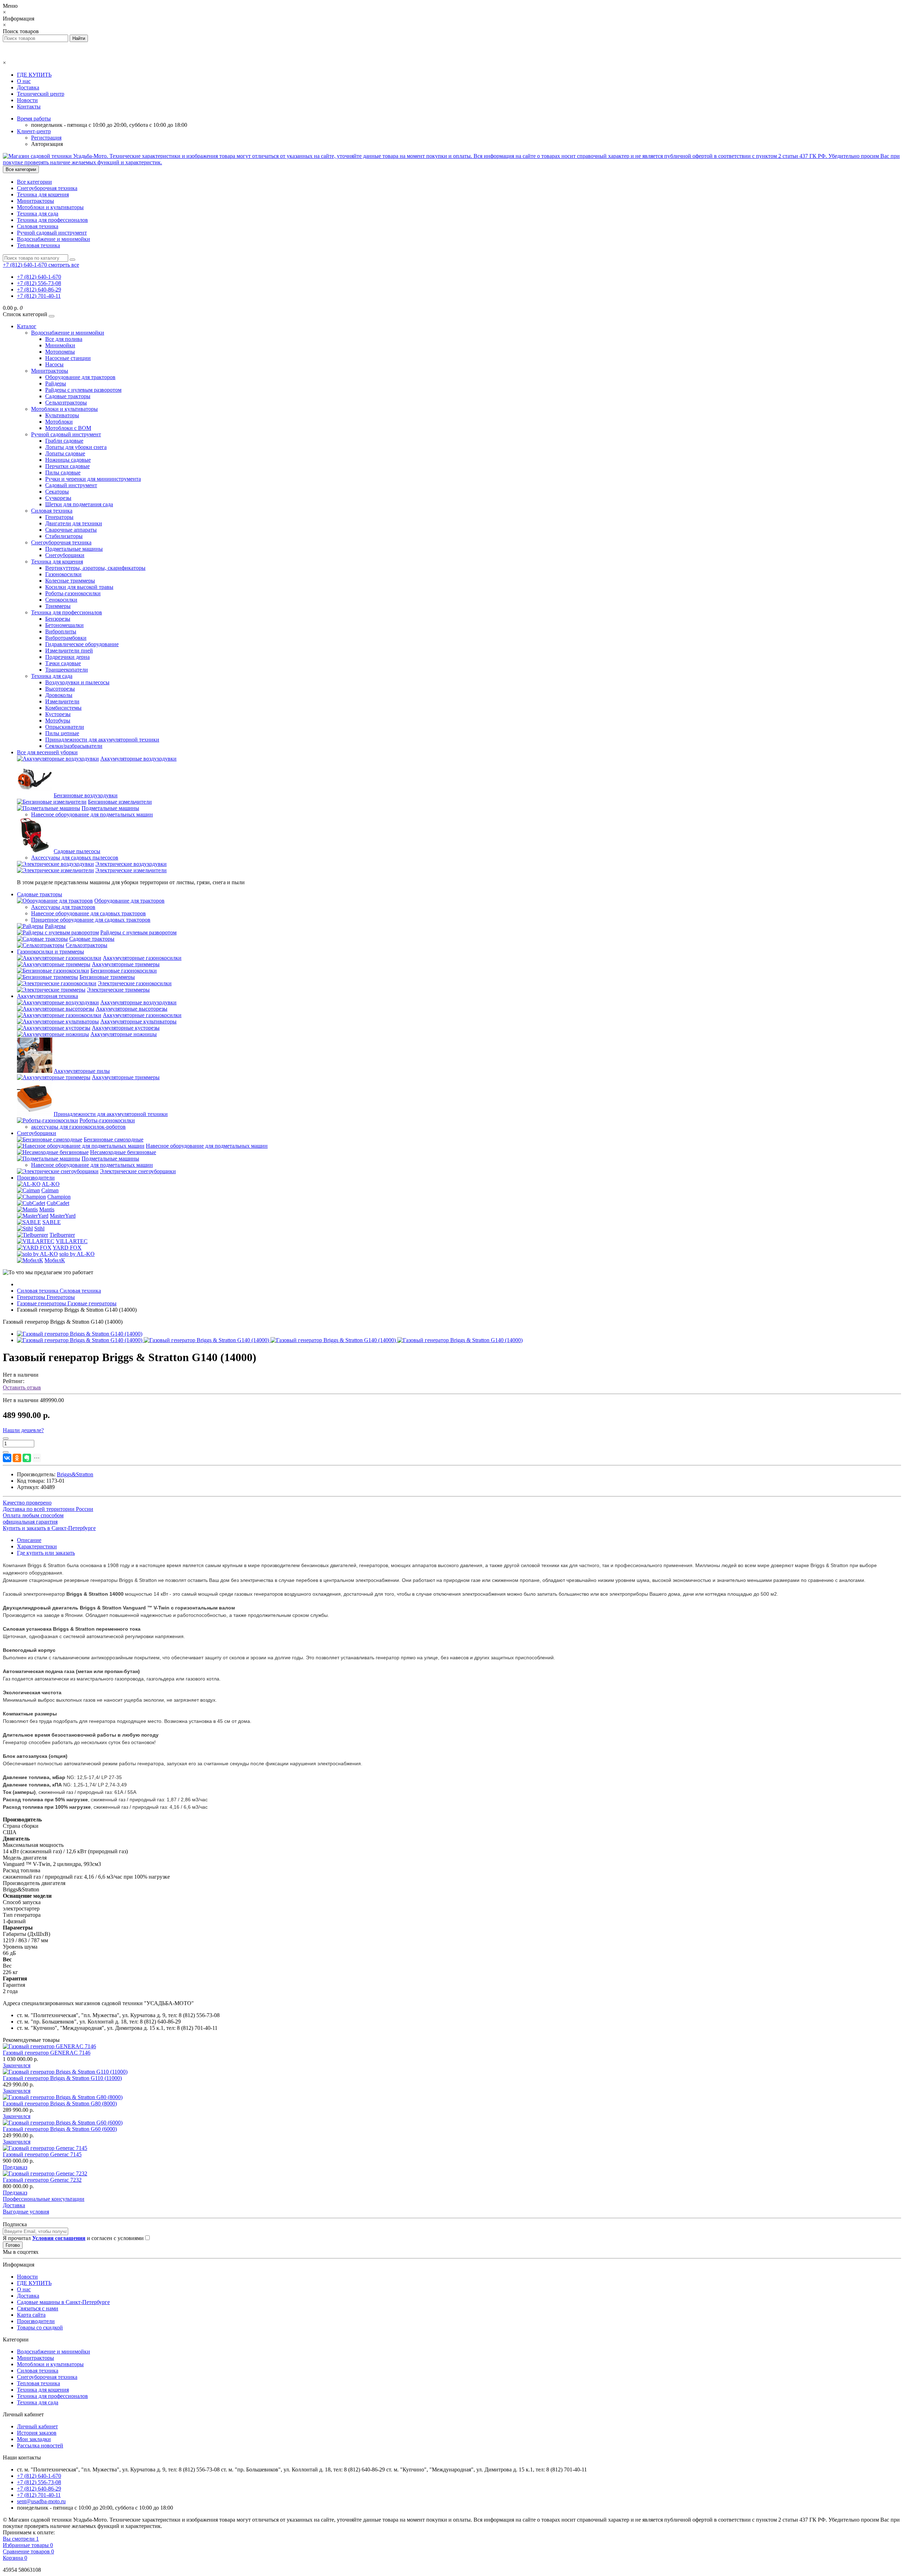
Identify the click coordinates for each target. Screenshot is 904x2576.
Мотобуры (58, 720)
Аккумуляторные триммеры (126, 964)
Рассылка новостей (40, 2445)
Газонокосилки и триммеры (50, 952)
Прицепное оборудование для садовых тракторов (91, 920)
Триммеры (58, 606)
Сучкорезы (58, 498)
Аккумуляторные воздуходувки (138, 759)
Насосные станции (68, 358)
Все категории (34, 182)
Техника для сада (38, 214)
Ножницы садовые (68, 460)
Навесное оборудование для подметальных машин (92, 814)
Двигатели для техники (74, 523)
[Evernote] (27, 1458)
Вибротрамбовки (66, 638)
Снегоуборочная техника (47, 188)
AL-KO (51, 1184)
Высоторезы (60, 689)
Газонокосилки (63, 574)
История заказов (37, 2433)
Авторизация (47, 144)
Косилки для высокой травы (79, 587)
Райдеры (56, 383)
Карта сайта (31, 2315)
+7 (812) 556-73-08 (39, 283)
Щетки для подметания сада (79, 504)
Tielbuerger (62, 1235)
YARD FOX (67, 1248)
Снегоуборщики (65, 555)
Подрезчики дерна (67, 657)
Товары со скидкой (40, 2327)
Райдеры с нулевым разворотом (83, 390)
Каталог (27, 326)
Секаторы (57, 492)
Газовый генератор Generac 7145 (42, 2154)
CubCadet (58, 1203)
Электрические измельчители (131, 870)
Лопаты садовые (65, 453)
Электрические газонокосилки (135, 983)
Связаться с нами (38, 2308)
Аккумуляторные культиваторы (138, 1021)
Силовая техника (38, 226)
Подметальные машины (74, 549)
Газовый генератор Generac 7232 (42, 2180)
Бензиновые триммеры (107, 977)
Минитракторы (35, 201)
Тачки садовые (63, 663)
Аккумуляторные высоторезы (132, 1009)
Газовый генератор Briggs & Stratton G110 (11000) (62, 2078)
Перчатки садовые (67, 466)
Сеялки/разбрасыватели (74, 746)
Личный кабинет (37, 2426)
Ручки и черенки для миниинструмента (93, 479)
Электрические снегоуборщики (138, 1171)
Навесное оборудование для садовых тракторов (88, 913)
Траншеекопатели (67, 670)
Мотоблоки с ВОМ (68, 428)
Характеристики (37, 1546)
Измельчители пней (69, 651)
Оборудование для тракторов (80, 377)
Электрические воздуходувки (131, 864)
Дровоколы (59, 695)
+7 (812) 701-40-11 (39, 296)
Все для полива (64, 339)
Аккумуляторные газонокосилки (142, 958)
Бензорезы (58, 619)
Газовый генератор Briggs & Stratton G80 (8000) (60, 2104)
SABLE (52, 1222)
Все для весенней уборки (47, 752)
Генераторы (59, 517)
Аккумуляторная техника (47, 996)
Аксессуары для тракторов (63, 907)
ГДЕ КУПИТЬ (34, 75)
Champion (59, 1197)
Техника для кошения (43, 194)
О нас (24, 81)
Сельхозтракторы (66, 403)
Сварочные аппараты (71, 530)
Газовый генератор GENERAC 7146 (47, 2053)
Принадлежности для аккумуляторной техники (102, 740)
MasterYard (63, 1216)
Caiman (50, 1190)
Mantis (47, 1209)
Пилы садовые (63, 472)
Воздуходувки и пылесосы (77, 682)
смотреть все (64, 265)
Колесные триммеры (70, 581)
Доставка (28, 87)
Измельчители (62, 701)
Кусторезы (58, 714)
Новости (27, 100)
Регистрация (46, 138)
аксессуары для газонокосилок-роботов (78, 1127)
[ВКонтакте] (7, 1458)
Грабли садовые (64, 441)
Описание (29, 1540)
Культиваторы (62, 415)
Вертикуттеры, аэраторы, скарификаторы (95, 568)
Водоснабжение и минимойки (53, 239)
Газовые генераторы (67, 1303)
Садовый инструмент (71, 485)
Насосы (54, 364)
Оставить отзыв (22, 1387)
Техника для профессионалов (52, 220)
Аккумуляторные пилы (82, 1071)
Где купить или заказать (46, 1553)
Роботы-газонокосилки (73, 593)
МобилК (55, 1260)
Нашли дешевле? (23, 1430)
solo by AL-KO (77, 1254)
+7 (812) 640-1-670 (39, 277)
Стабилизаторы (64, 536)
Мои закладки (34, 2439)
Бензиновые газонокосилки (124, 971)
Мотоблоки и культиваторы (50, 207)
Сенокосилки (61, 600)
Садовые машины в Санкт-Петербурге (63, 2302)
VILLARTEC (72, 1241)
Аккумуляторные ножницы (124, 1034)
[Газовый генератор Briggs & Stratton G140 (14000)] (80, 1334)
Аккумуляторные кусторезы (126, 1028)
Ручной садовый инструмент (52, 233)
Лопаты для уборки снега (76, 447)
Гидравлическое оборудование (82, 644)
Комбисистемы (63, 708)
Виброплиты (61, 631)
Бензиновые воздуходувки (86, 795)
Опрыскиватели (65, 727)
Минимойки (60, 345)
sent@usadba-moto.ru (41, 2501)
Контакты (29, 107)
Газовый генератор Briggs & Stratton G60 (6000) (60, 2129)
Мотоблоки (59, 422)
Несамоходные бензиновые (123, 1152)
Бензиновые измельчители (120, 802)
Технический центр (41, 94)
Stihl (39, 1228)
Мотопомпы (60, 352)
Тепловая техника (38, 245)
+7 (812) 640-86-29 (39, 289)
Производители (36, 1178)
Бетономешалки (64, 625)
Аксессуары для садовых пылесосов (75, 858)
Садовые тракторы (68, 396)
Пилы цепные (62, 733)
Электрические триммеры (118, 990)
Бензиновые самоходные (114, 1139)
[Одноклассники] (17, 1458)
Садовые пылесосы (77, 851)
